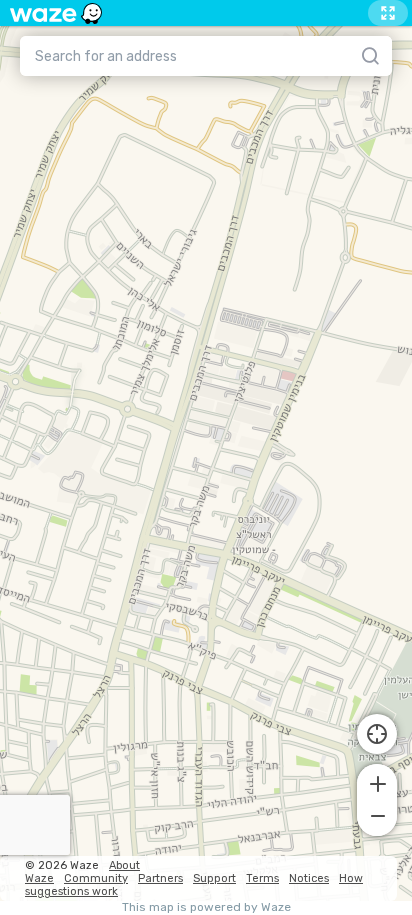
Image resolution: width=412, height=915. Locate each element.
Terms (262, 878)
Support (214, 878)
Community (96, 878)
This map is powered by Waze (206, 907)
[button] (377, 782)
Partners (160, 878)
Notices (309, 878)
